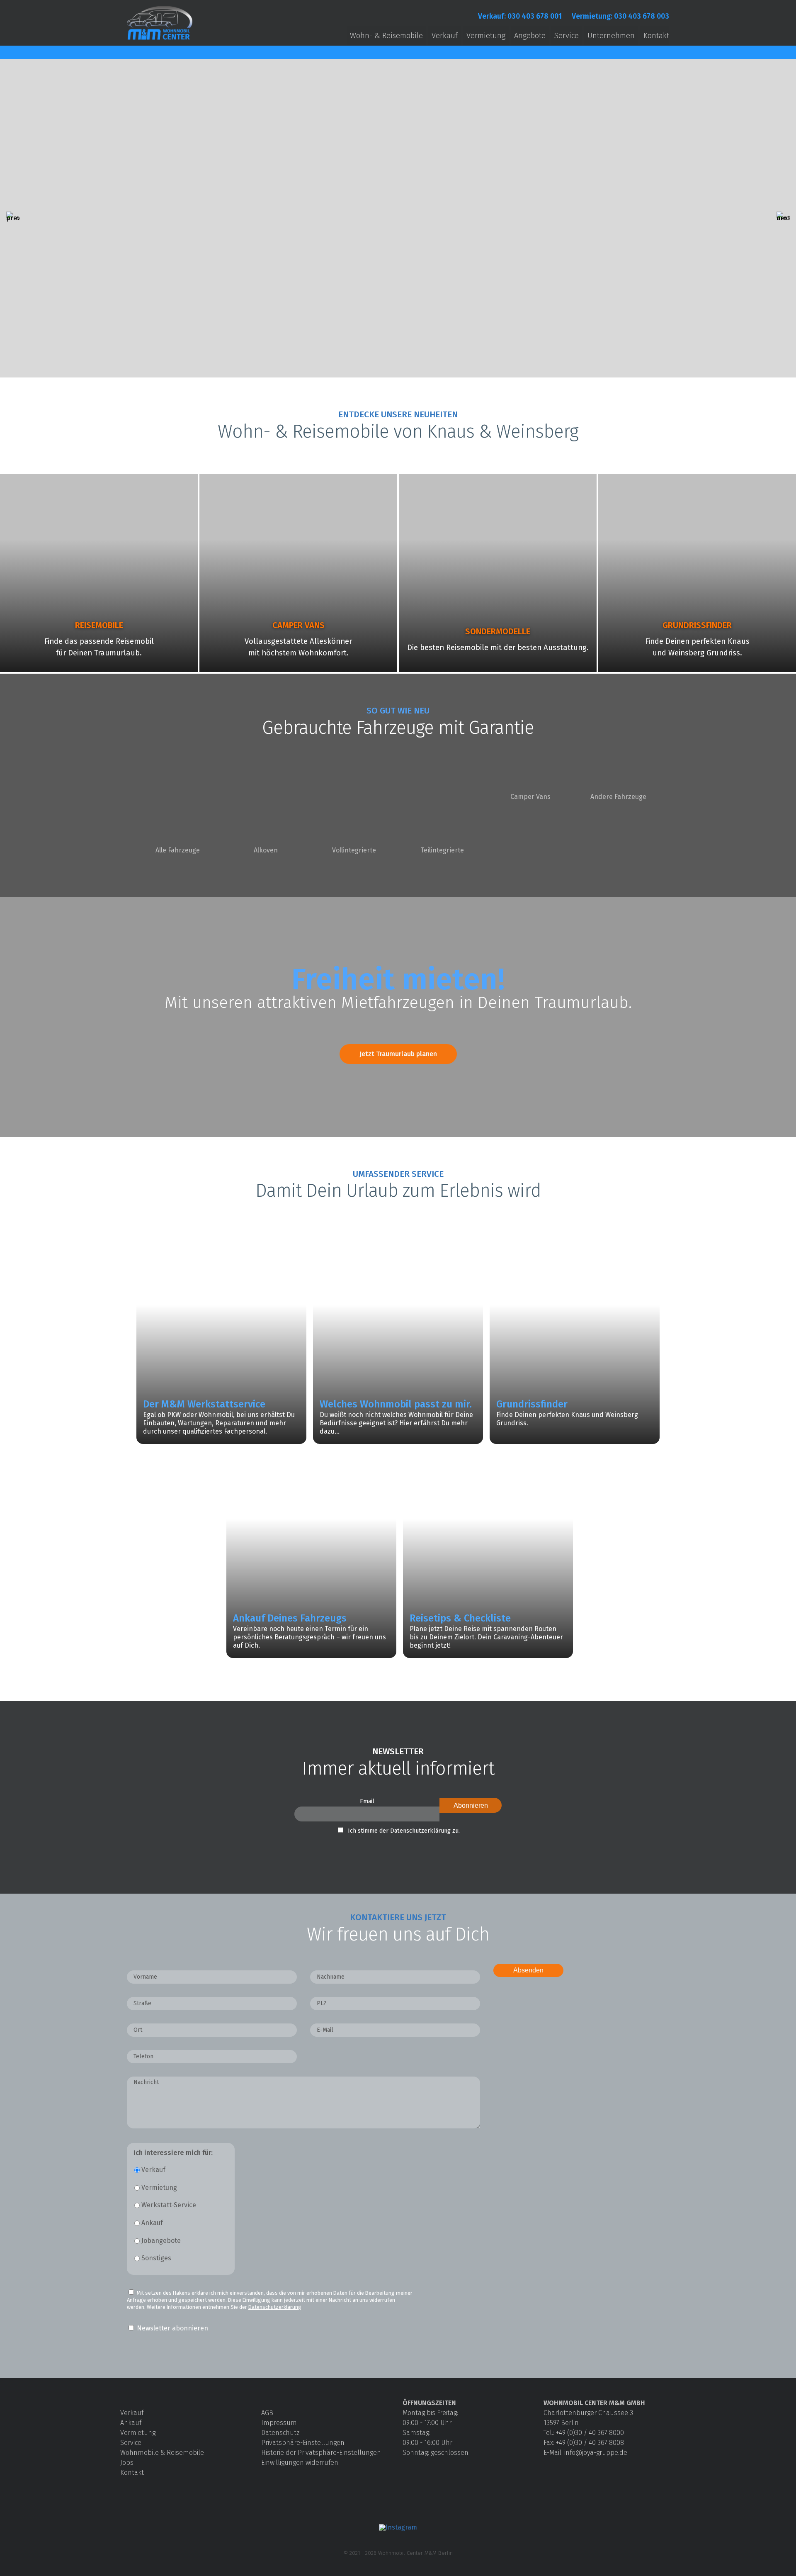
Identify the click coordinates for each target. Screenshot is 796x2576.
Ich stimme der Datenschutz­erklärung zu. (404, 1831)
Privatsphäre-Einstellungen (303, 2443)
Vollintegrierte (354, 850)
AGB (267, 2413)
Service (567, 36)
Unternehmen (611, 36)
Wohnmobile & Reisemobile (162, 2453)
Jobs (127, 2463)
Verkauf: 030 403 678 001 (520, 16)
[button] (13, 218)
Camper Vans (530, 797)
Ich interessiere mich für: (173, 2153)
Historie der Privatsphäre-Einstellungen (321, 2453)
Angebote (530, 36)
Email (367, 1801)
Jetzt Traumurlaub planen (398, 1054)
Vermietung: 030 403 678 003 (620, 16)
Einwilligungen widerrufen (300, 2463)
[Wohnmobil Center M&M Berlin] (160, 40)
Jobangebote (161, 2241)
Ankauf (152, 2223)
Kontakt (656, 36)
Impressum (279, 2423)
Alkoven (266, 850)
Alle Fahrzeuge (178, 850)
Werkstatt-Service (169, 2205)
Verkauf (445, 36)
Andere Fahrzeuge (618, 797)
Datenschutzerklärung (275, 2307)
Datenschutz (280, 2433)
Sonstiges (156, 2258)
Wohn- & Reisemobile (386, 36)
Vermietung (486, 36)
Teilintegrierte (442, 850)
